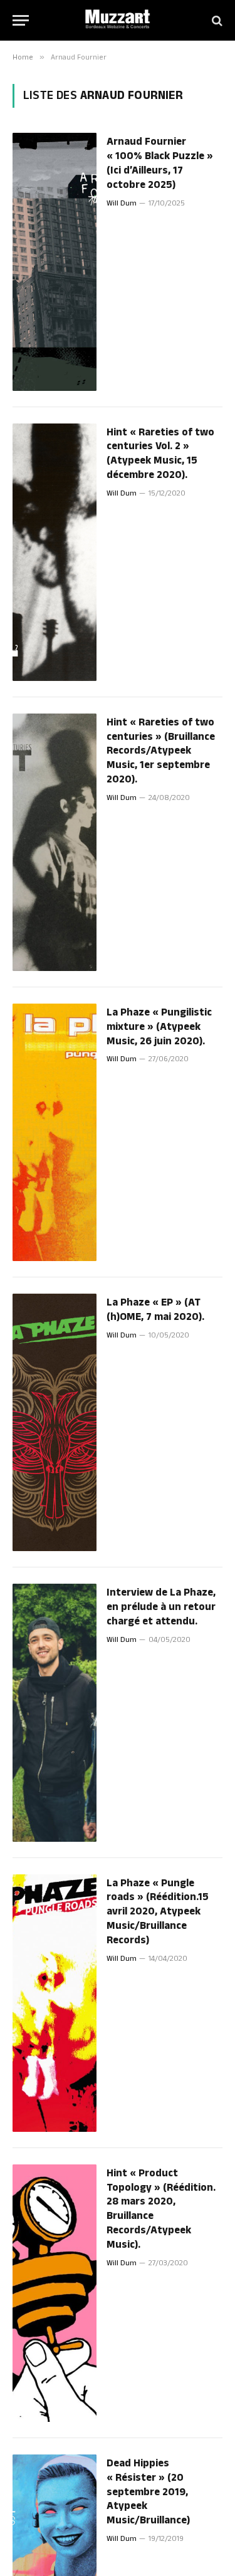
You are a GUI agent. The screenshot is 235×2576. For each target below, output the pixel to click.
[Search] (216, 20)
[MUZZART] (118, 20)
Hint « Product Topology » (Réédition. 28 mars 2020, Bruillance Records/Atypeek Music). (161, 2209)
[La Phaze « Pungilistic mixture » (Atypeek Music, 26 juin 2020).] (55, 1132)
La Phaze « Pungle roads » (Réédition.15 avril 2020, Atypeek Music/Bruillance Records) (158, 1912)
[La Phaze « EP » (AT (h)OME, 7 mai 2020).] (55, 1422)
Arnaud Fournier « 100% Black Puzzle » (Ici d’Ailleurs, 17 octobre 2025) (160, 163)
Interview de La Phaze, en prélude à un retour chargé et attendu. (161, 1607)
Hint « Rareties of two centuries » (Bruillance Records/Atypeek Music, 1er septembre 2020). (161, 751)
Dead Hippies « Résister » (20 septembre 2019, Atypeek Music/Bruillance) (148, 2492)
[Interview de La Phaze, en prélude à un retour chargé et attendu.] (55, 1712)
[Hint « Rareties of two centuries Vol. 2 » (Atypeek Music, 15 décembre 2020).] (55, 552)
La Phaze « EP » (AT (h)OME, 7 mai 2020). (155, 1310)
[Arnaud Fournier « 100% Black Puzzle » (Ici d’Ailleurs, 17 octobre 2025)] (55, 262)
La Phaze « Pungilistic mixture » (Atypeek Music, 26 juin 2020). (159, 1027)
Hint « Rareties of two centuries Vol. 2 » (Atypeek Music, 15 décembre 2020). (160, 454)
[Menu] (21, 20)
